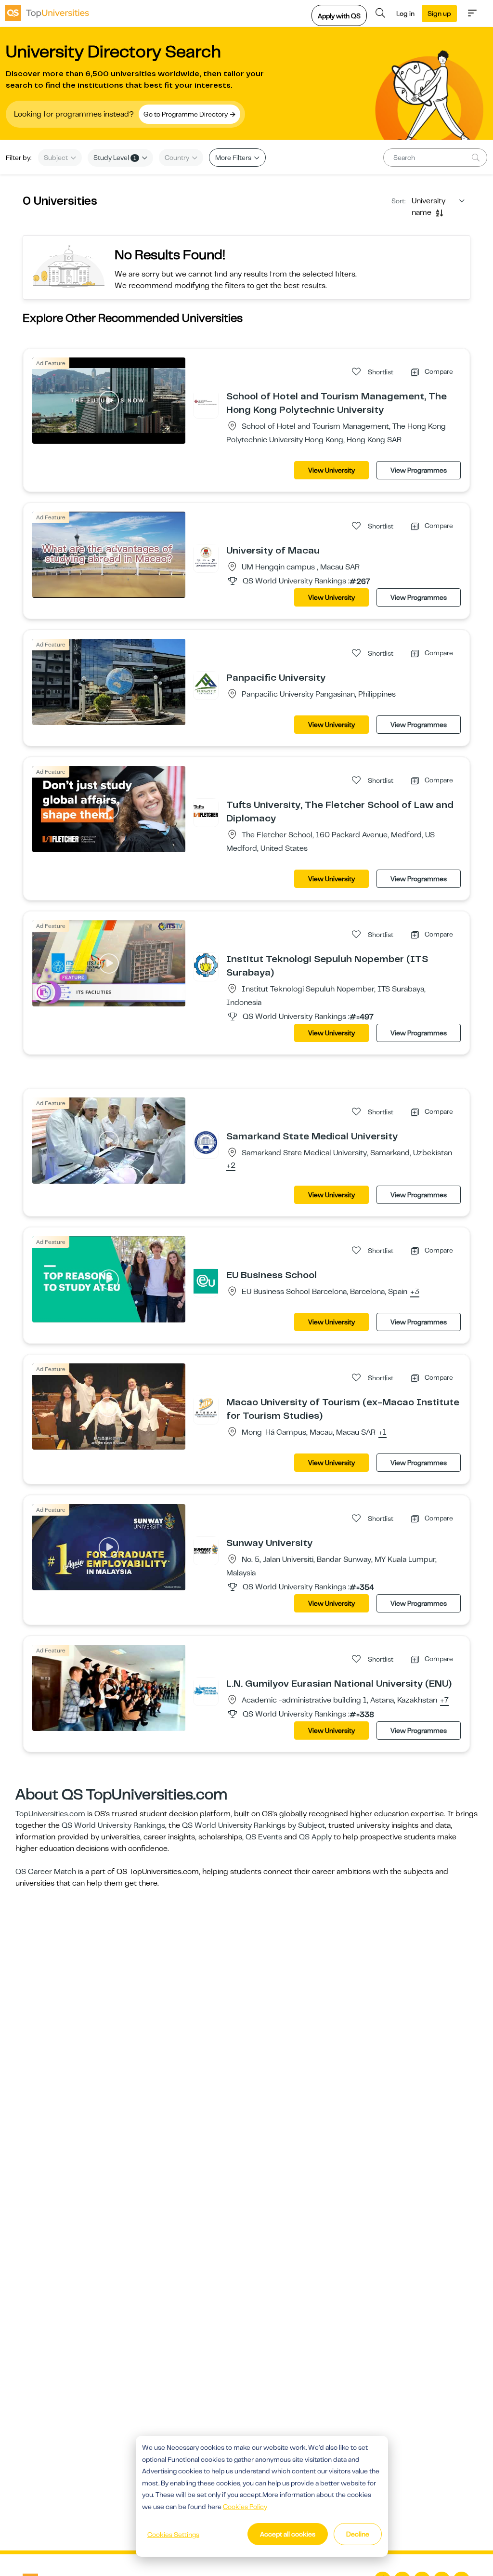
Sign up (439, 13)
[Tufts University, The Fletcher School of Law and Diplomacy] (206, 811)
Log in (405, 13)
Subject (57, 158)
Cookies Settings (173, 2535)
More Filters (234, 158)
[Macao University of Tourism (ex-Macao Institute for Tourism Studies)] (206, 1408)
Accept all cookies (288, 2534)
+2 (231, 1166)
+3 (415, 1292)
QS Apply (315, 1837)
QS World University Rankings (113, 1825)
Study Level (115, 158)
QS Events (264, 1837)
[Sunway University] (206, 1549)
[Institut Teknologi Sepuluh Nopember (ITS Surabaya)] (206, 965)
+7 (444, 1701)
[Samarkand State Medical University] (206, 1142)
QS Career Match (46, 1872)
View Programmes (419, 470)
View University (331, 470)
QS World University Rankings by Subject (253, 1825)
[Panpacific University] (206, 684)
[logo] (47, 13)
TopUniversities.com (50, 1814)
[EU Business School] (206, 1281)
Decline (358, 2534)
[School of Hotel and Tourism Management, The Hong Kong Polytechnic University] (206, 402)
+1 (383, 1433)
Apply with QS (339, 16)
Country (178, 158)
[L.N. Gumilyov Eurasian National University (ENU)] (206, 1690)
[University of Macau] (206, 556)
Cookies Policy (245, 2507)
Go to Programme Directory (186, 114)
